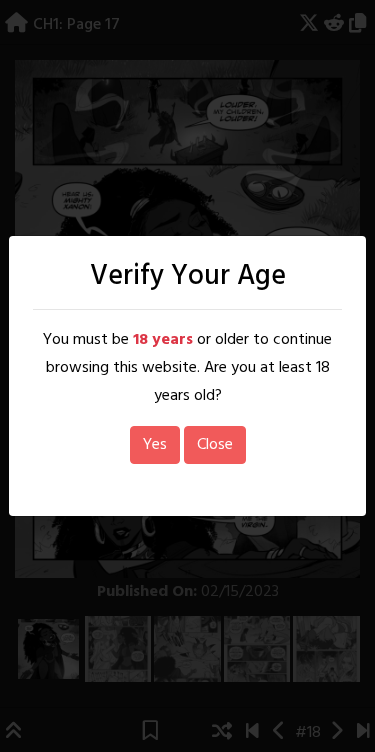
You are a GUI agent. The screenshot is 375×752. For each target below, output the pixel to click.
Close (215, 445)
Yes (155, 445)
